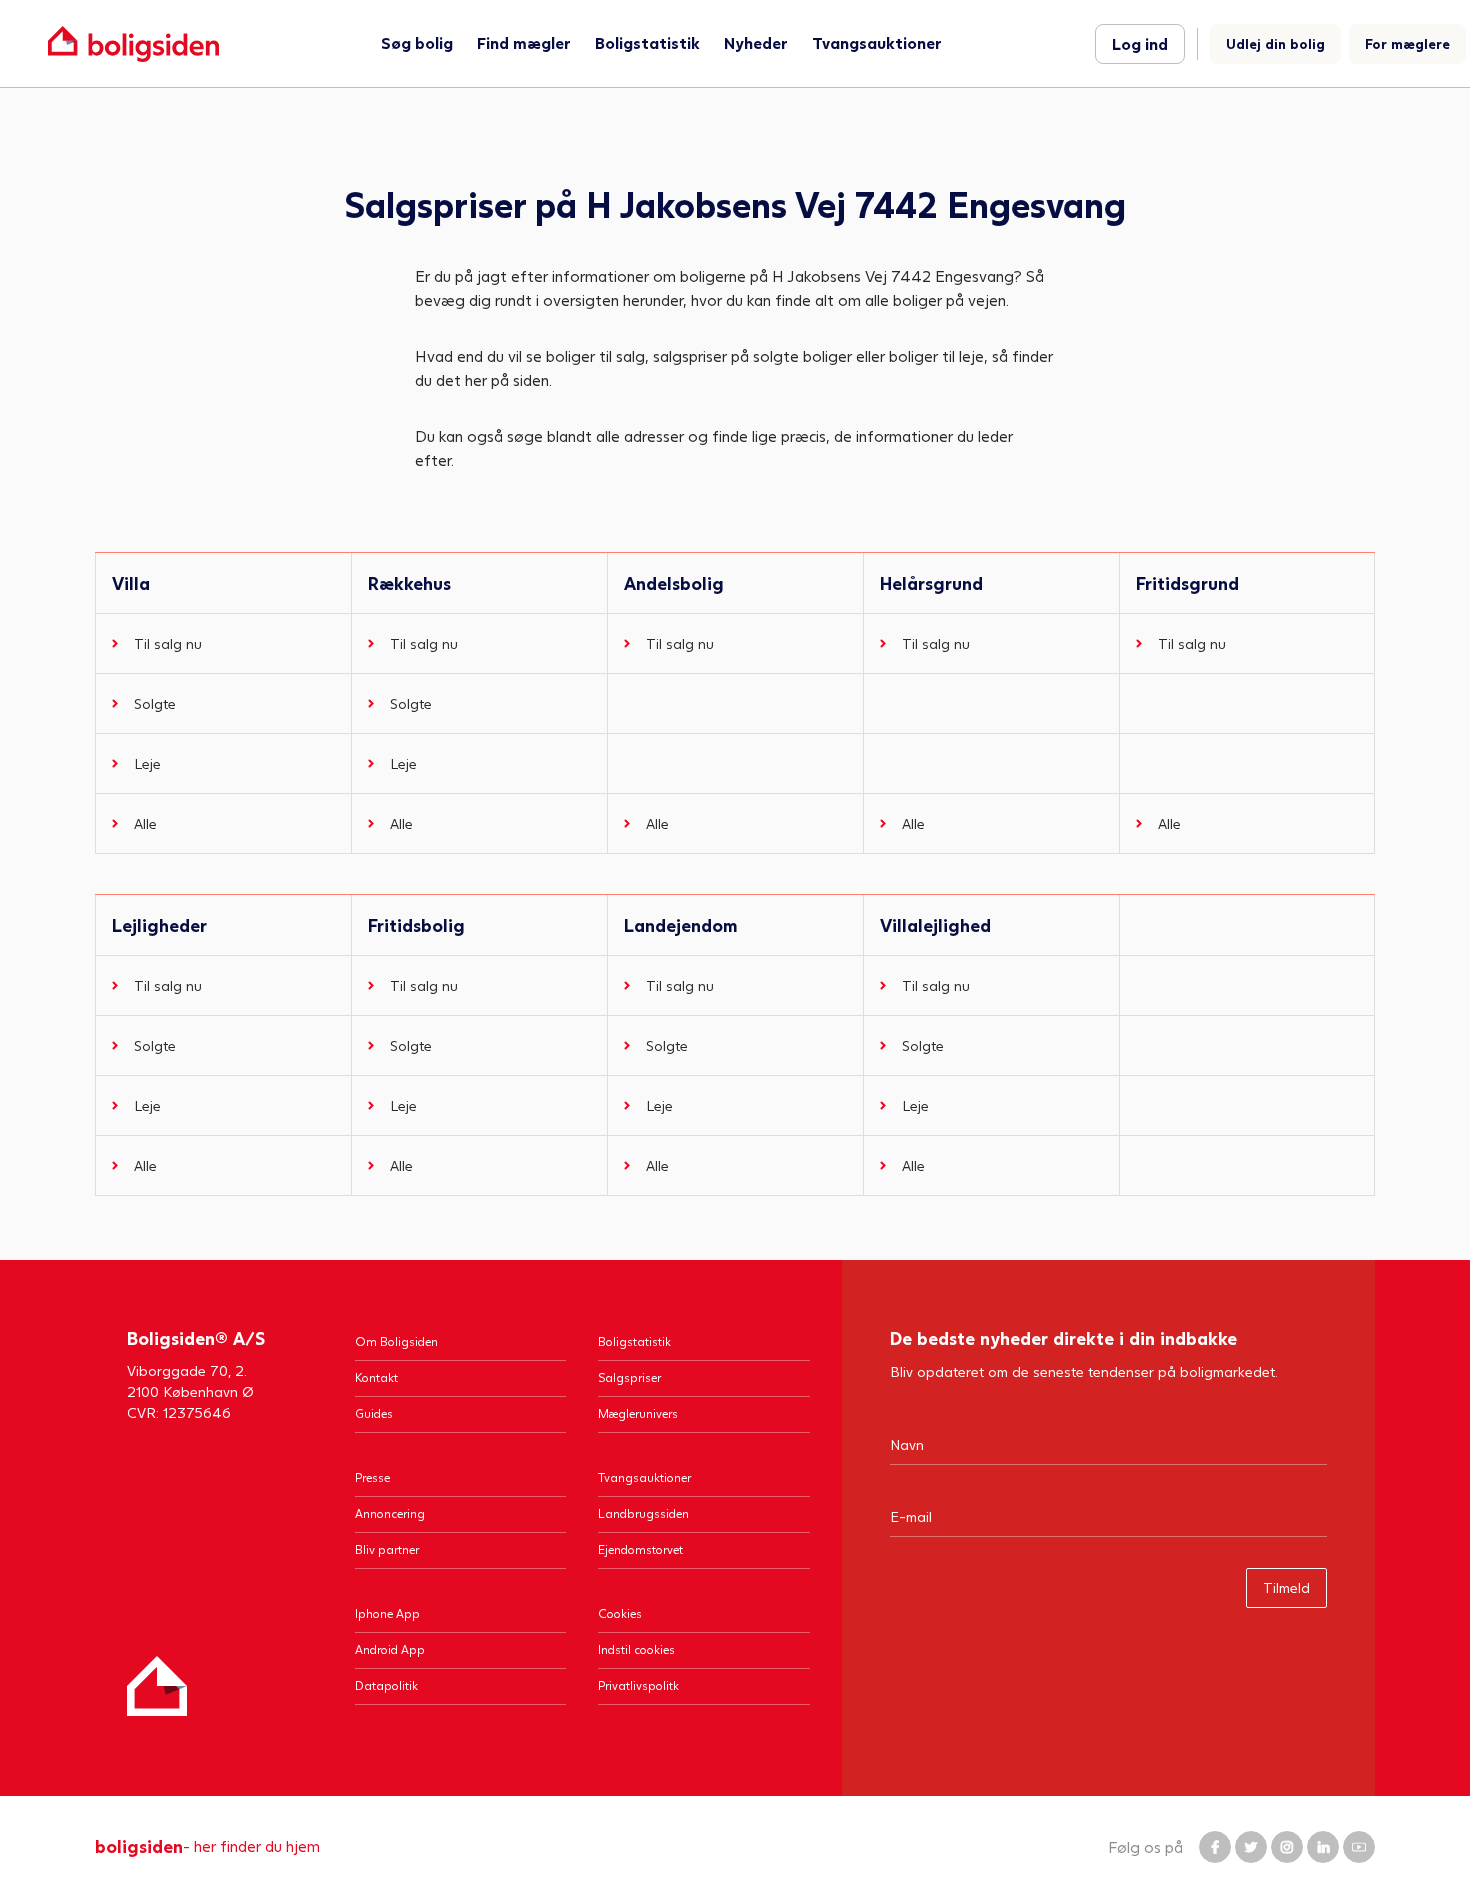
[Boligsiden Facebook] (1215, 1847)
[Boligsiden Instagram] (1287, 1847)
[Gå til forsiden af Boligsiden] (133, 43)
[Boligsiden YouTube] (1359, 1847)
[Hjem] (157, 1686)
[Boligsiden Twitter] (1251, 1847)
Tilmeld (1286, 1587)
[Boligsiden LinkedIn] (1323, 1847)
